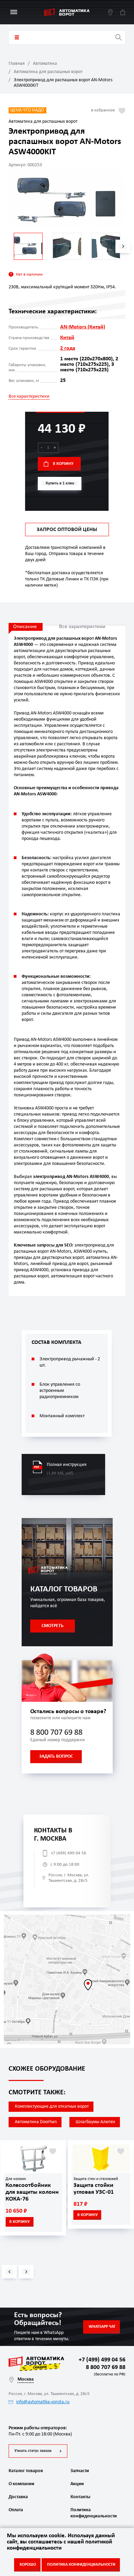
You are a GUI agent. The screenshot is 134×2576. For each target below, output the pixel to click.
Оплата (16, 2510)
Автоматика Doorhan (36, 2122)
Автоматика (45, 64)
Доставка (18, 2497)
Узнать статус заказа (33, 2451)
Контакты (80, 2497)
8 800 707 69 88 (56, 1733)
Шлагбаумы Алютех (95, 2122)
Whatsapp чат (102, 2327)
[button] (123, 246)
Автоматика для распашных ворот (48, 72)
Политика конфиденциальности (93, 2513)
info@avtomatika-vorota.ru (43, 2402)
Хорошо (28, 2565)
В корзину (63, 464)
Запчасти (80, 2471)
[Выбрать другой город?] (110, 12)
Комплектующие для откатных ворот (52, 2106)
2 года (68, 348)
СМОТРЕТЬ (53, 1626)
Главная (17, 64)
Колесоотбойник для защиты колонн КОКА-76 (32, 2192)
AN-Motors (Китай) (83, 327)
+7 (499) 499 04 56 (69, 1853)
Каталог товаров (17, 37)
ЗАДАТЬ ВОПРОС (56, 1756)
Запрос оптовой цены (67, 530)
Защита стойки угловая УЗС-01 (94, 2189)
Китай (67, 338)
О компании (21, 2484)
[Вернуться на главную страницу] (67, 12)
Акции (77, 2484)
